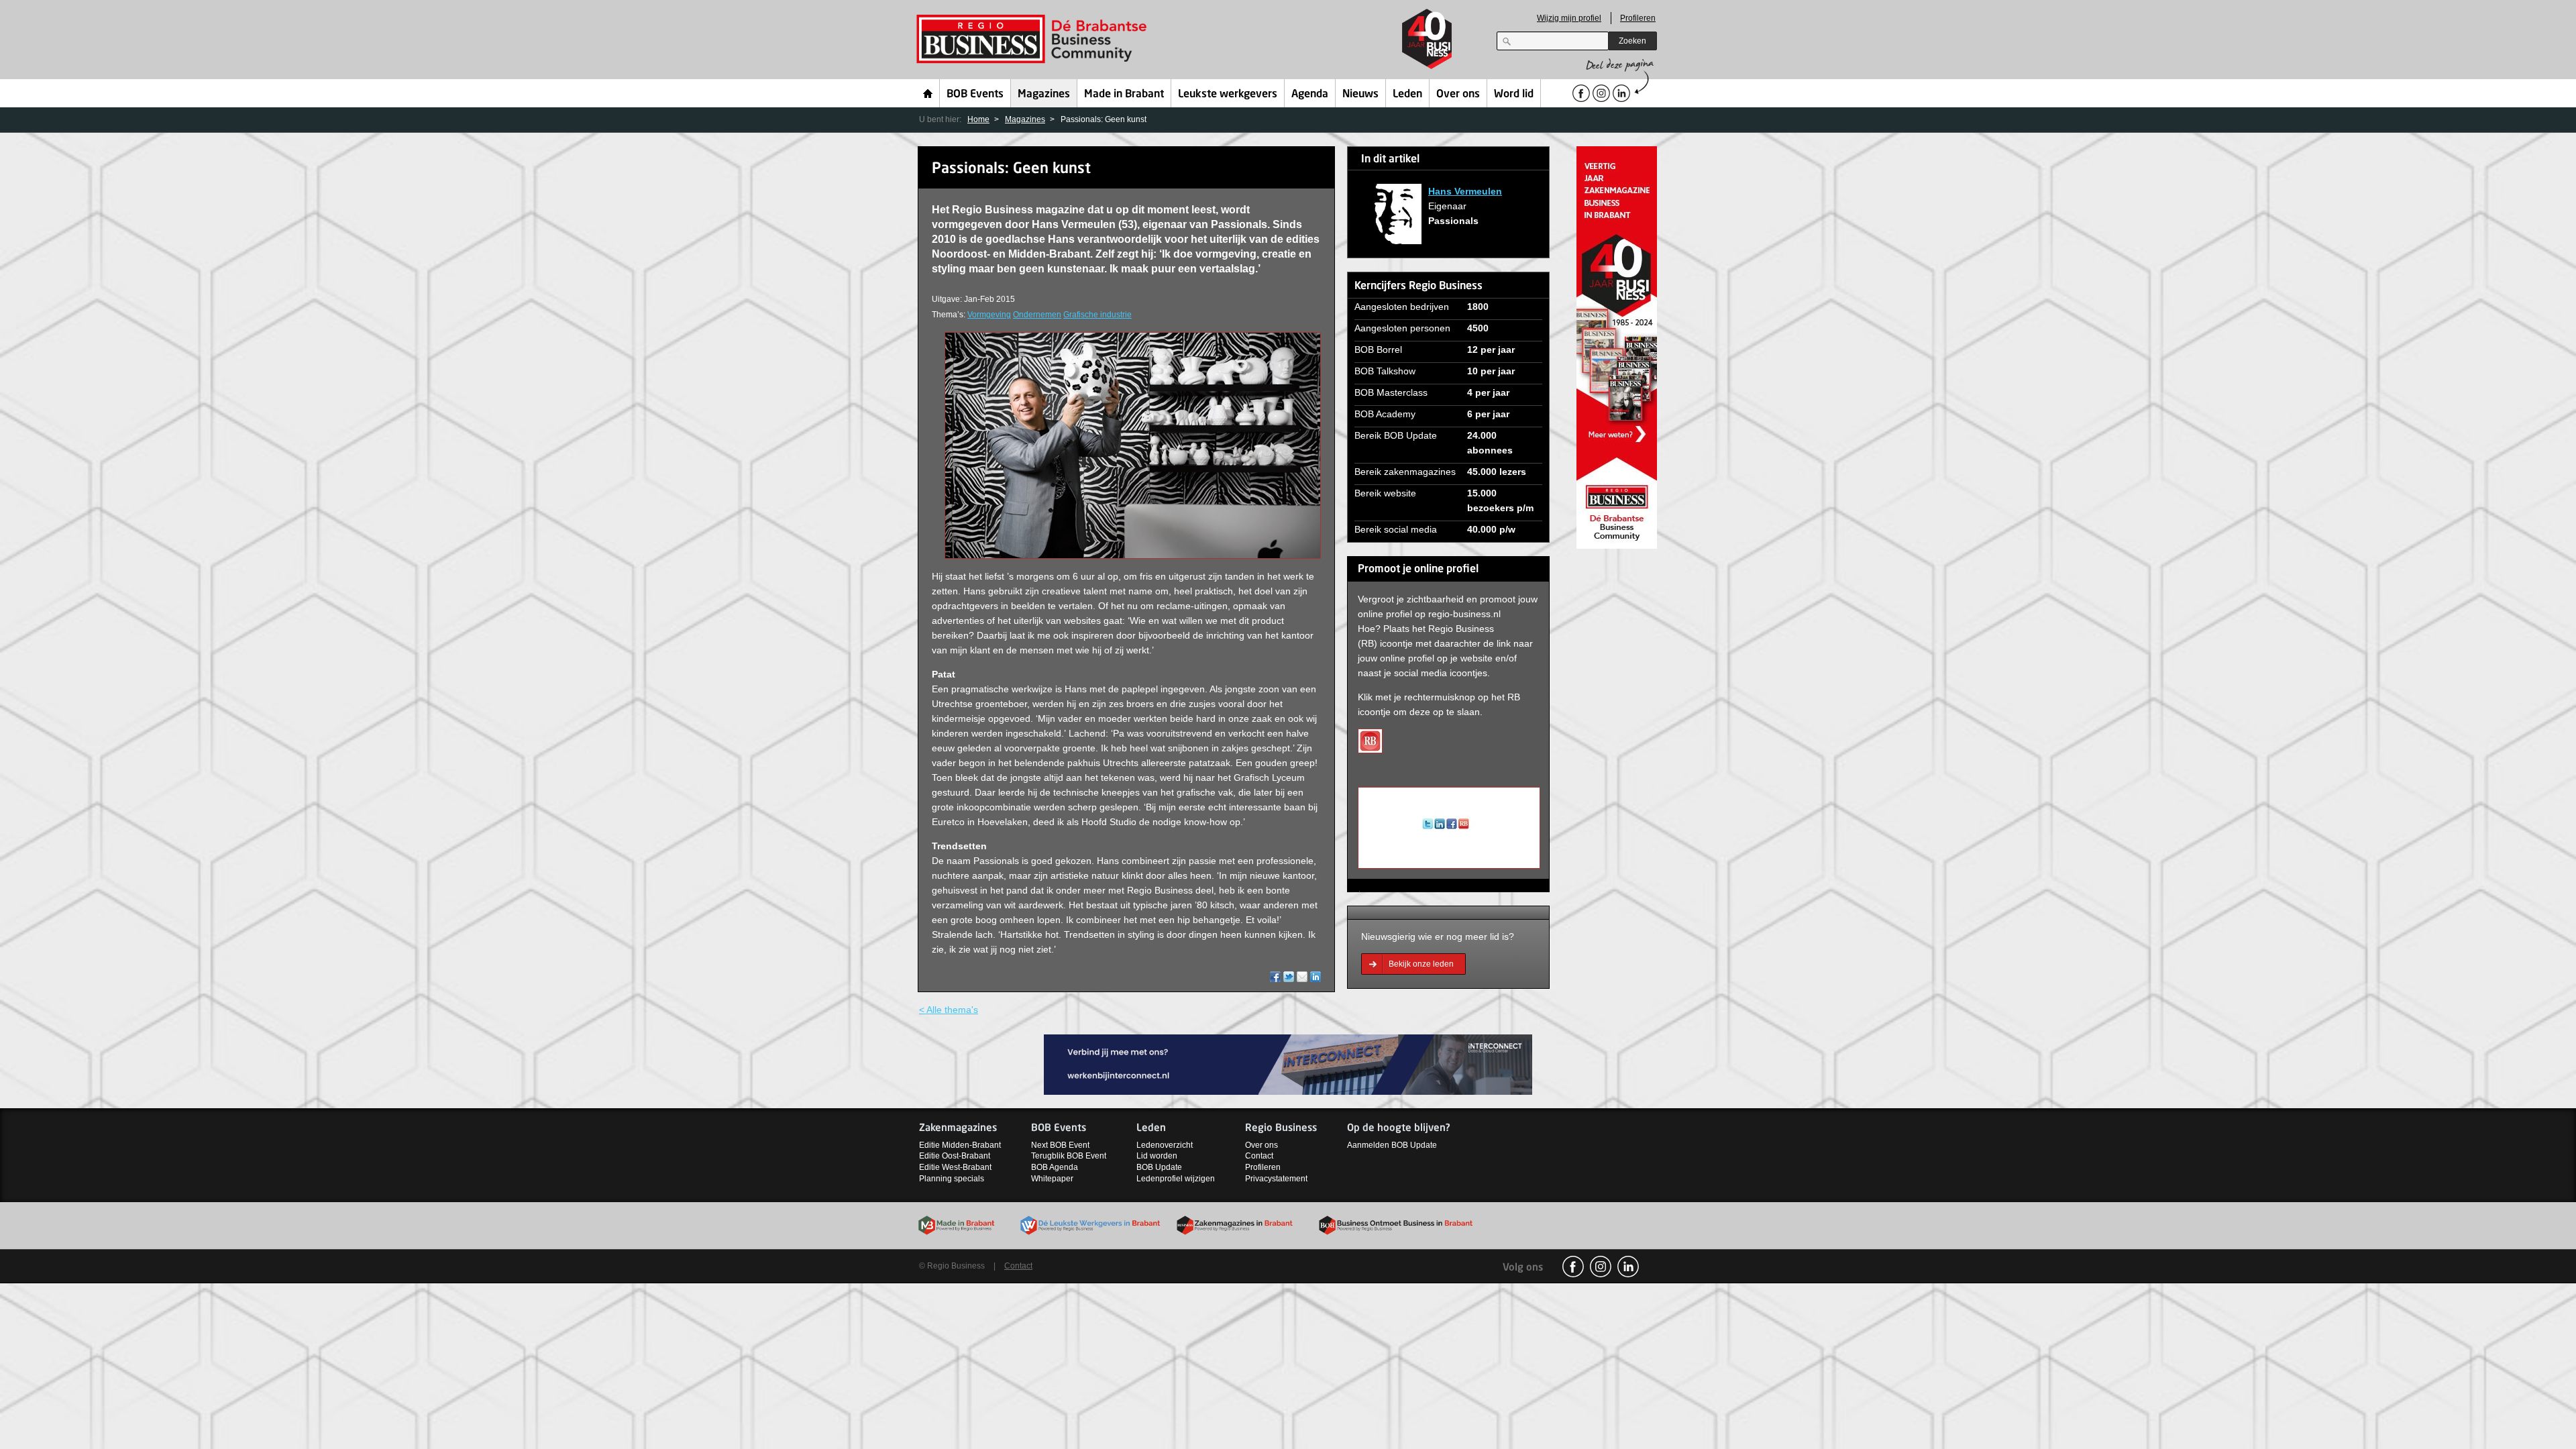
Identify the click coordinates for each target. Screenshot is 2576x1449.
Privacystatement (1276, 1179)
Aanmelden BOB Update (1392, 1145)
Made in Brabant (1124, 95)
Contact (1259, 1156)
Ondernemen (1037, 315)
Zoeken (1632, 41)
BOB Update (1159, 1167)
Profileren (1638, 18)
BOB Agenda (1055, 1167)
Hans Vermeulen (1465, 191)
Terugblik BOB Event (1069, 1156)
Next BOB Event (1060, 1145)
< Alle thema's (949, 1010)
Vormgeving (989, 315)
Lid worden (1157, 1156)
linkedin (1628, 1267)
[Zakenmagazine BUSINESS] (1617, 346)
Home (928, 93)
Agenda (1310, 95)
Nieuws (1360, 95)
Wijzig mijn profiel (1569, 18)
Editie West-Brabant (955, 1167)
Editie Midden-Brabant (960, 1145)
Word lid (1514, 95)
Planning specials (952, 1179)
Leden (1407, 95)
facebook (1573, 1267)
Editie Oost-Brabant (955, 1156)
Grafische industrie (1097, 315)
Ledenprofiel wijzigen (1176, 1179)
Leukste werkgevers (1228, 95)
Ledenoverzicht (1165, 1145)
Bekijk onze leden (1421, 964)
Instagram (1601, 1267)
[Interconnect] (1288, 1064)
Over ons (1458, 95)
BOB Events (975, 95)
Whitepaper (1052, 1179)
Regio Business (1034, 39)
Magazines (1044, 95)
